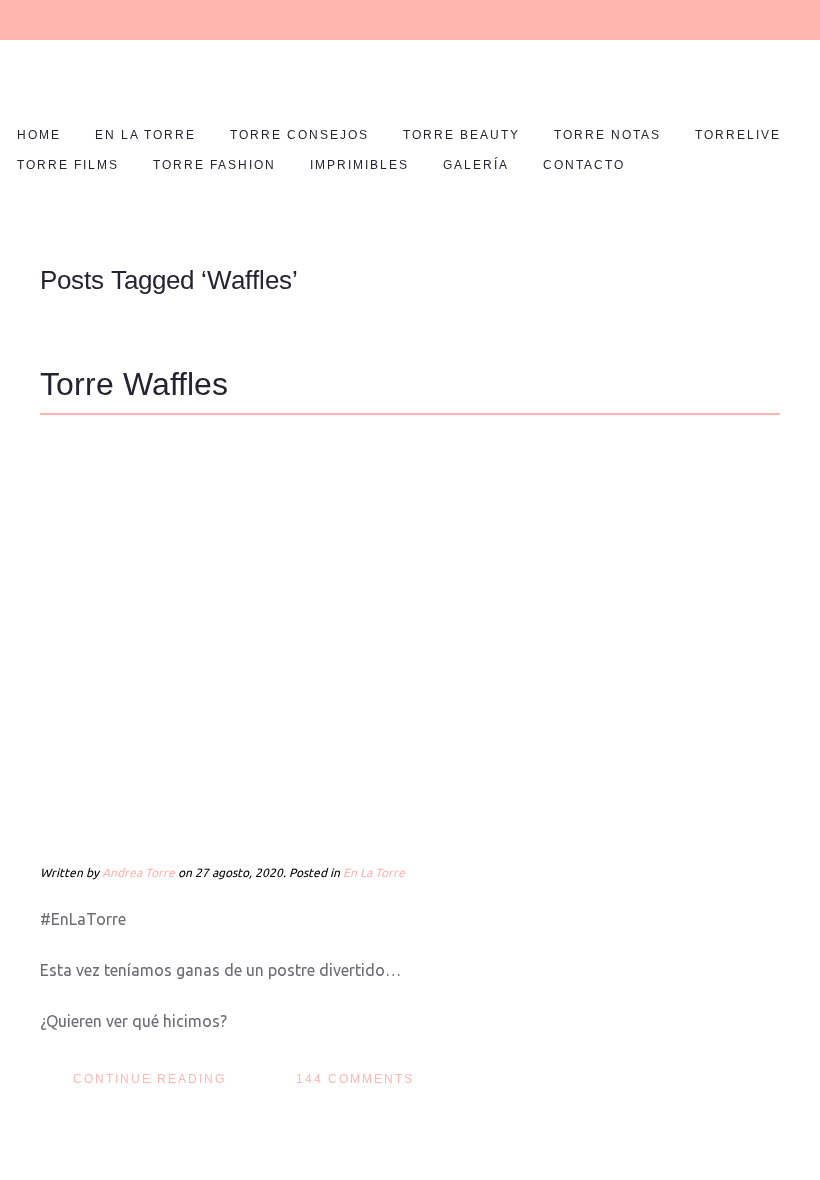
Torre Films (68, 165)
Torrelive (738, 135)
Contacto (584, 165)
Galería (476, 165)
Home (39, 135)
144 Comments (355, 1079)
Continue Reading (149, 1079)
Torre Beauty (461, 135)
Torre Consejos (299, 135)
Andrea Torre (138, 872)
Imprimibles (359, 165)
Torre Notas (607, 135)
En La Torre (145, 135)
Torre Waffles (134, 384)
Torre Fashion (214, 165)
